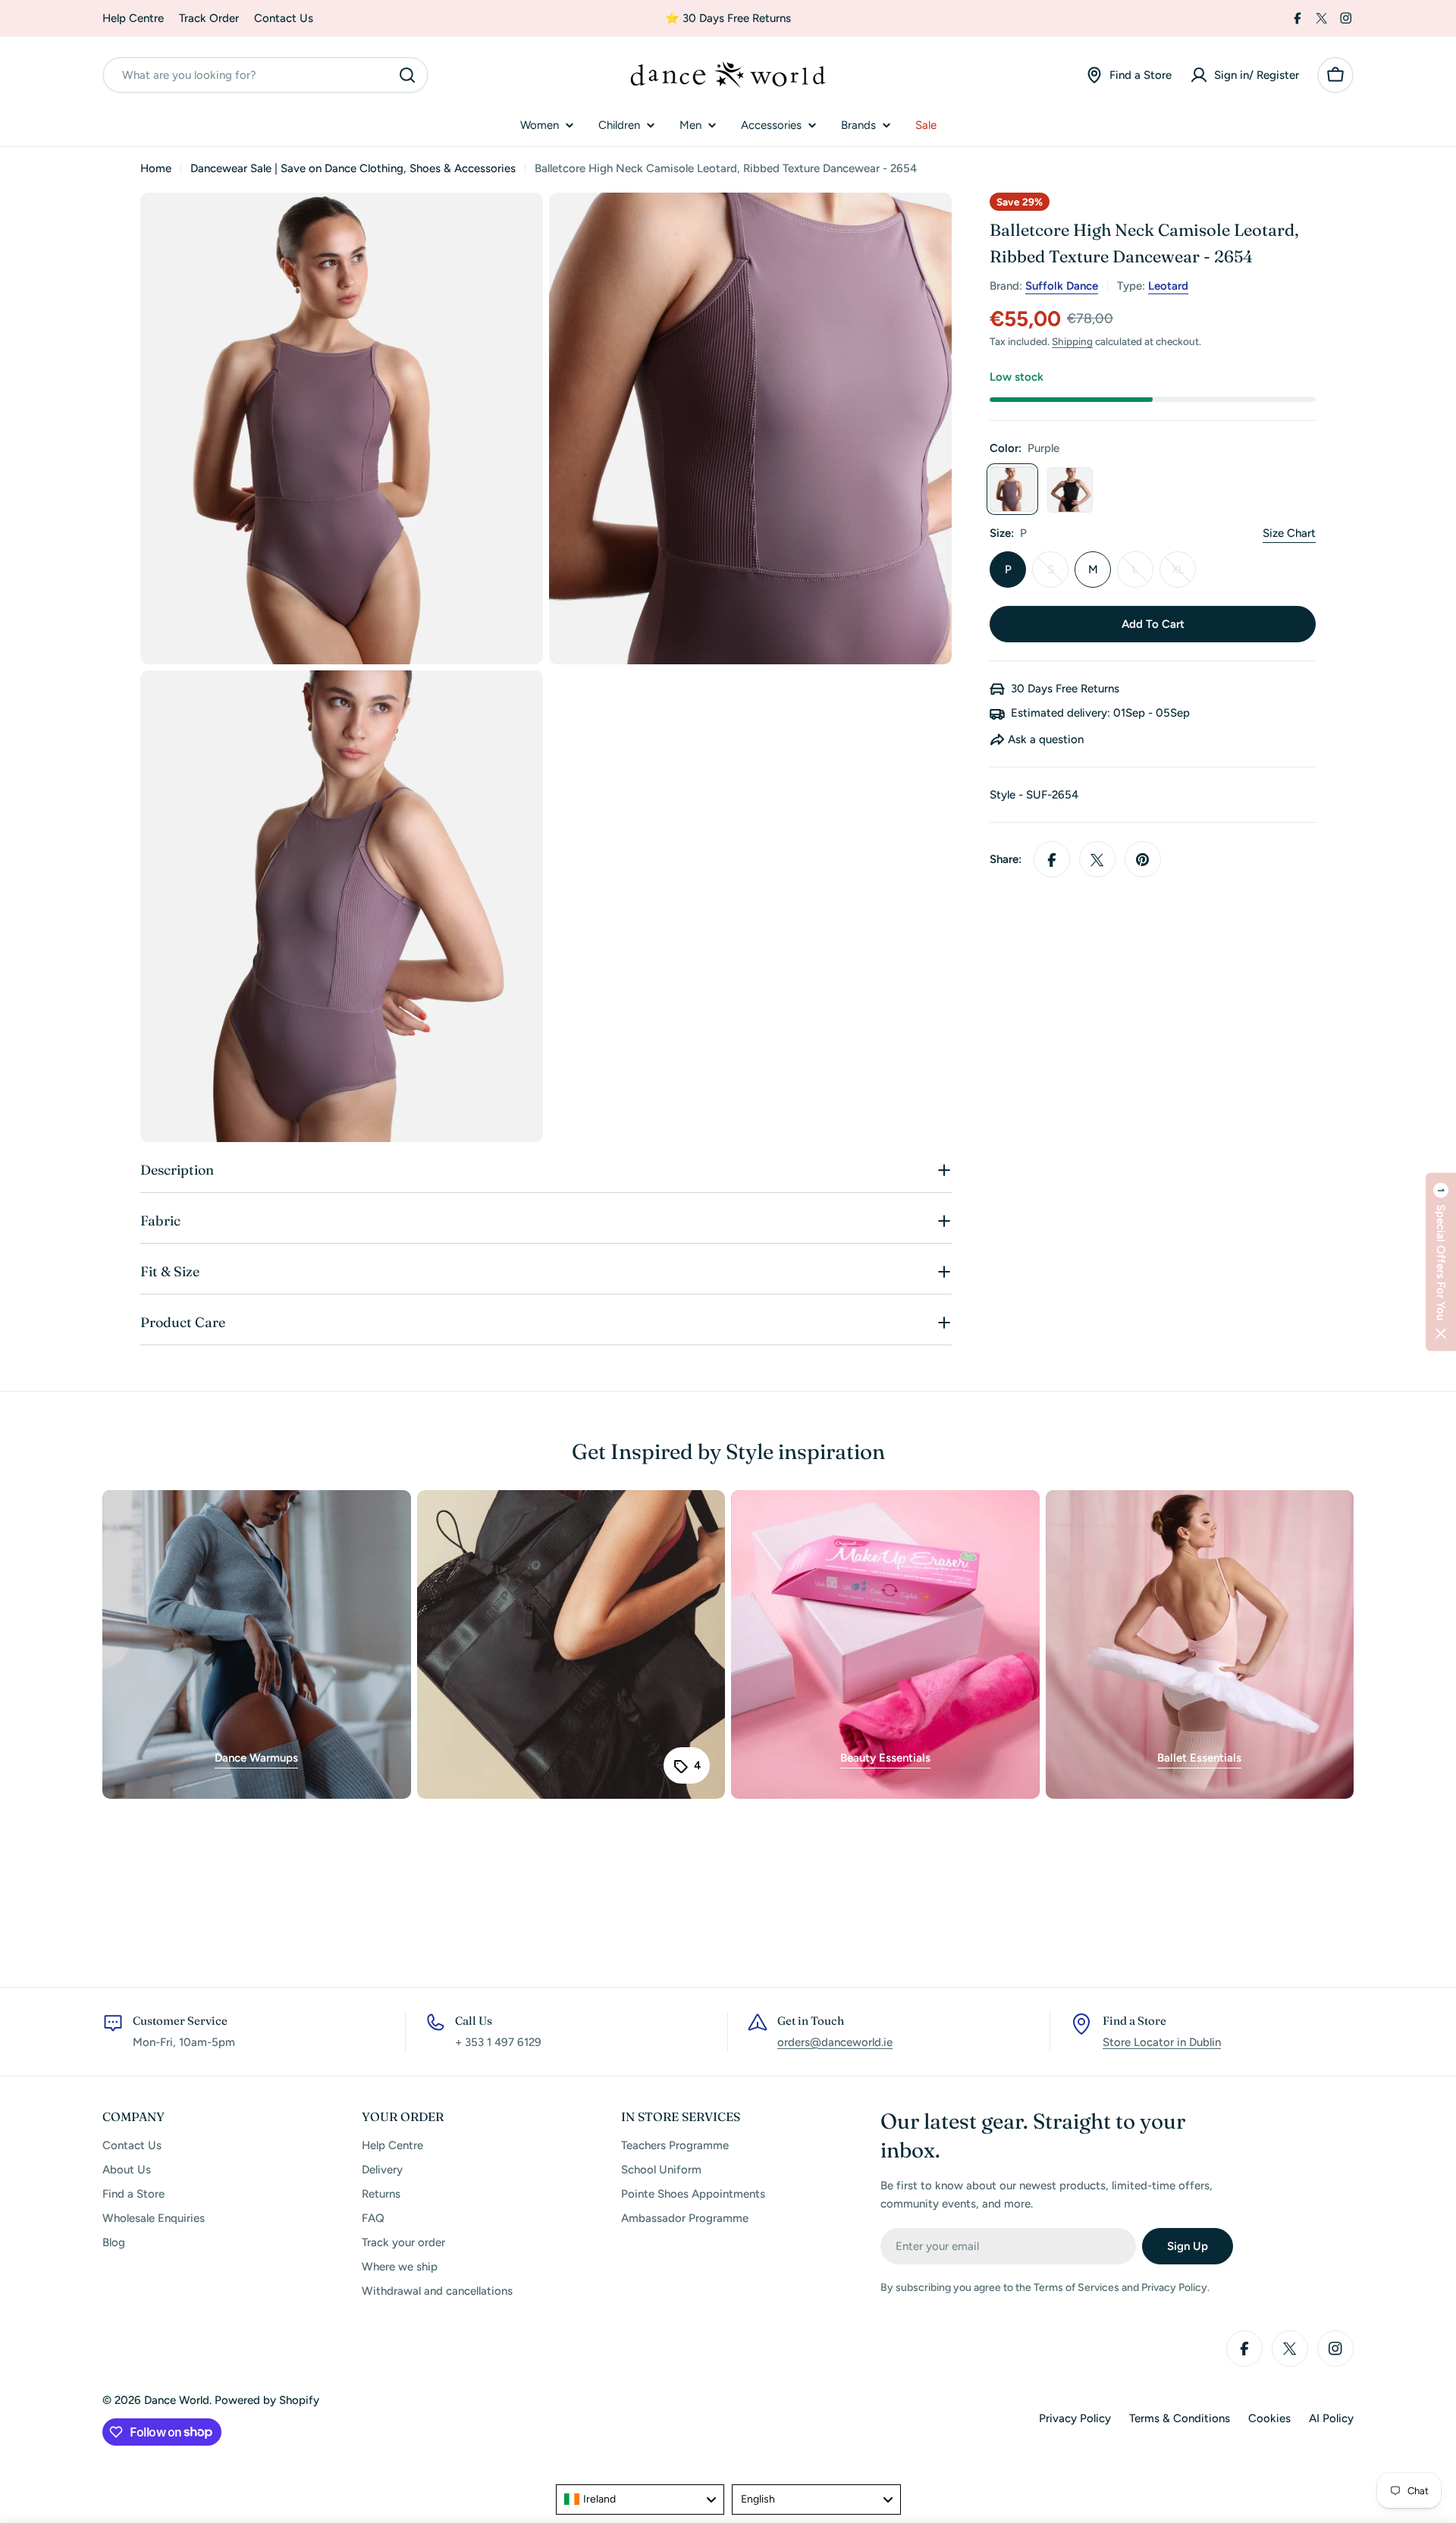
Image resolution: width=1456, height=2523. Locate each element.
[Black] (1070, 490)
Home (156, 168)
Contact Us (284, 18)
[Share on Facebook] (1052, 860)
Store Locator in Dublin (1162, 2042)
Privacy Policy (1075, 2418)
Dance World (177, 2400)
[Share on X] (1097, 860)
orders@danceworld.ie (835, 2042)
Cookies (1269, 2418)
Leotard (1168, 287)
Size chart (1289, 534)
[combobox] (265, 75)
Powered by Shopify (267, 2400)
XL (1184, 576)
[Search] (407, 75)
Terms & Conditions (1180, 2418)
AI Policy (1331, 2418)
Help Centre (133, 18)
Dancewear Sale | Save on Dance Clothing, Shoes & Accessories (353, 168)
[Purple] (1012, 490)
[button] (1441, 1261)
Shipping (1072, 342)
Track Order (209, 18)
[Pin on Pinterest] (1143, 860)
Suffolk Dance (1062, 287)
